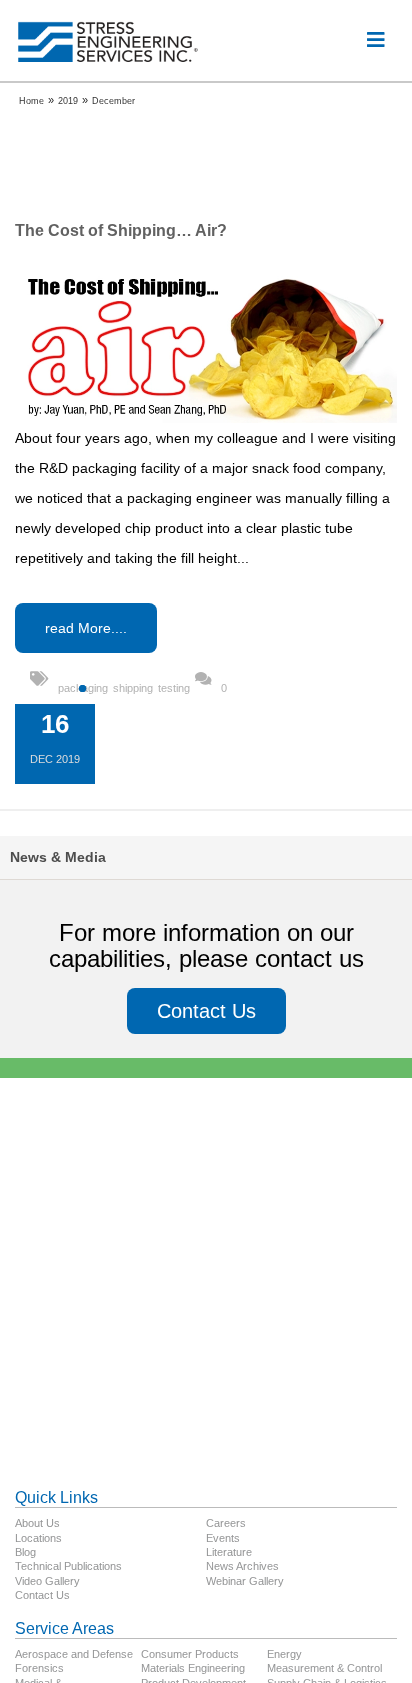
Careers (226, 1523)
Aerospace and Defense (74, 1654)
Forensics (39, 1668)
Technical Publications (68, 1566)
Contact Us (206, 1011)
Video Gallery (47, 1581)
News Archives (242, 1566)
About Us (37, 1523)
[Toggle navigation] (376, 40)
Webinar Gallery (245, 1581)
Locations (38, 1538)
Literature (229, 1552)
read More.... (86, 628)
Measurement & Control (324, 1668)
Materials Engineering (193, 1668)
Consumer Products (190, 1654)
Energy (284, 1654)
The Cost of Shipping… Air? (121, 230)
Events (223, 1538)
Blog (25, 1552)
